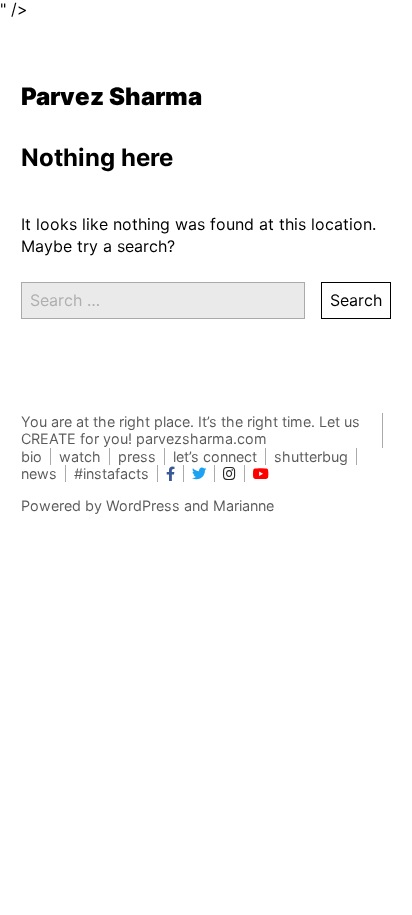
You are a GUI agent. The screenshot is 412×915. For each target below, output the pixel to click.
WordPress (143, 505)
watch (80, 456)
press (137, 456)
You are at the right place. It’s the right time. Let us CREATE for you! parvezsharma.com (190, 430)
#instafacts (111, 473)
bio (31, 456)
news (39, 473)
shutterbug (311, 456)
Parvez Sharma (111, 96)
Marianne (243, 505)
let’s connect (215, 456)
